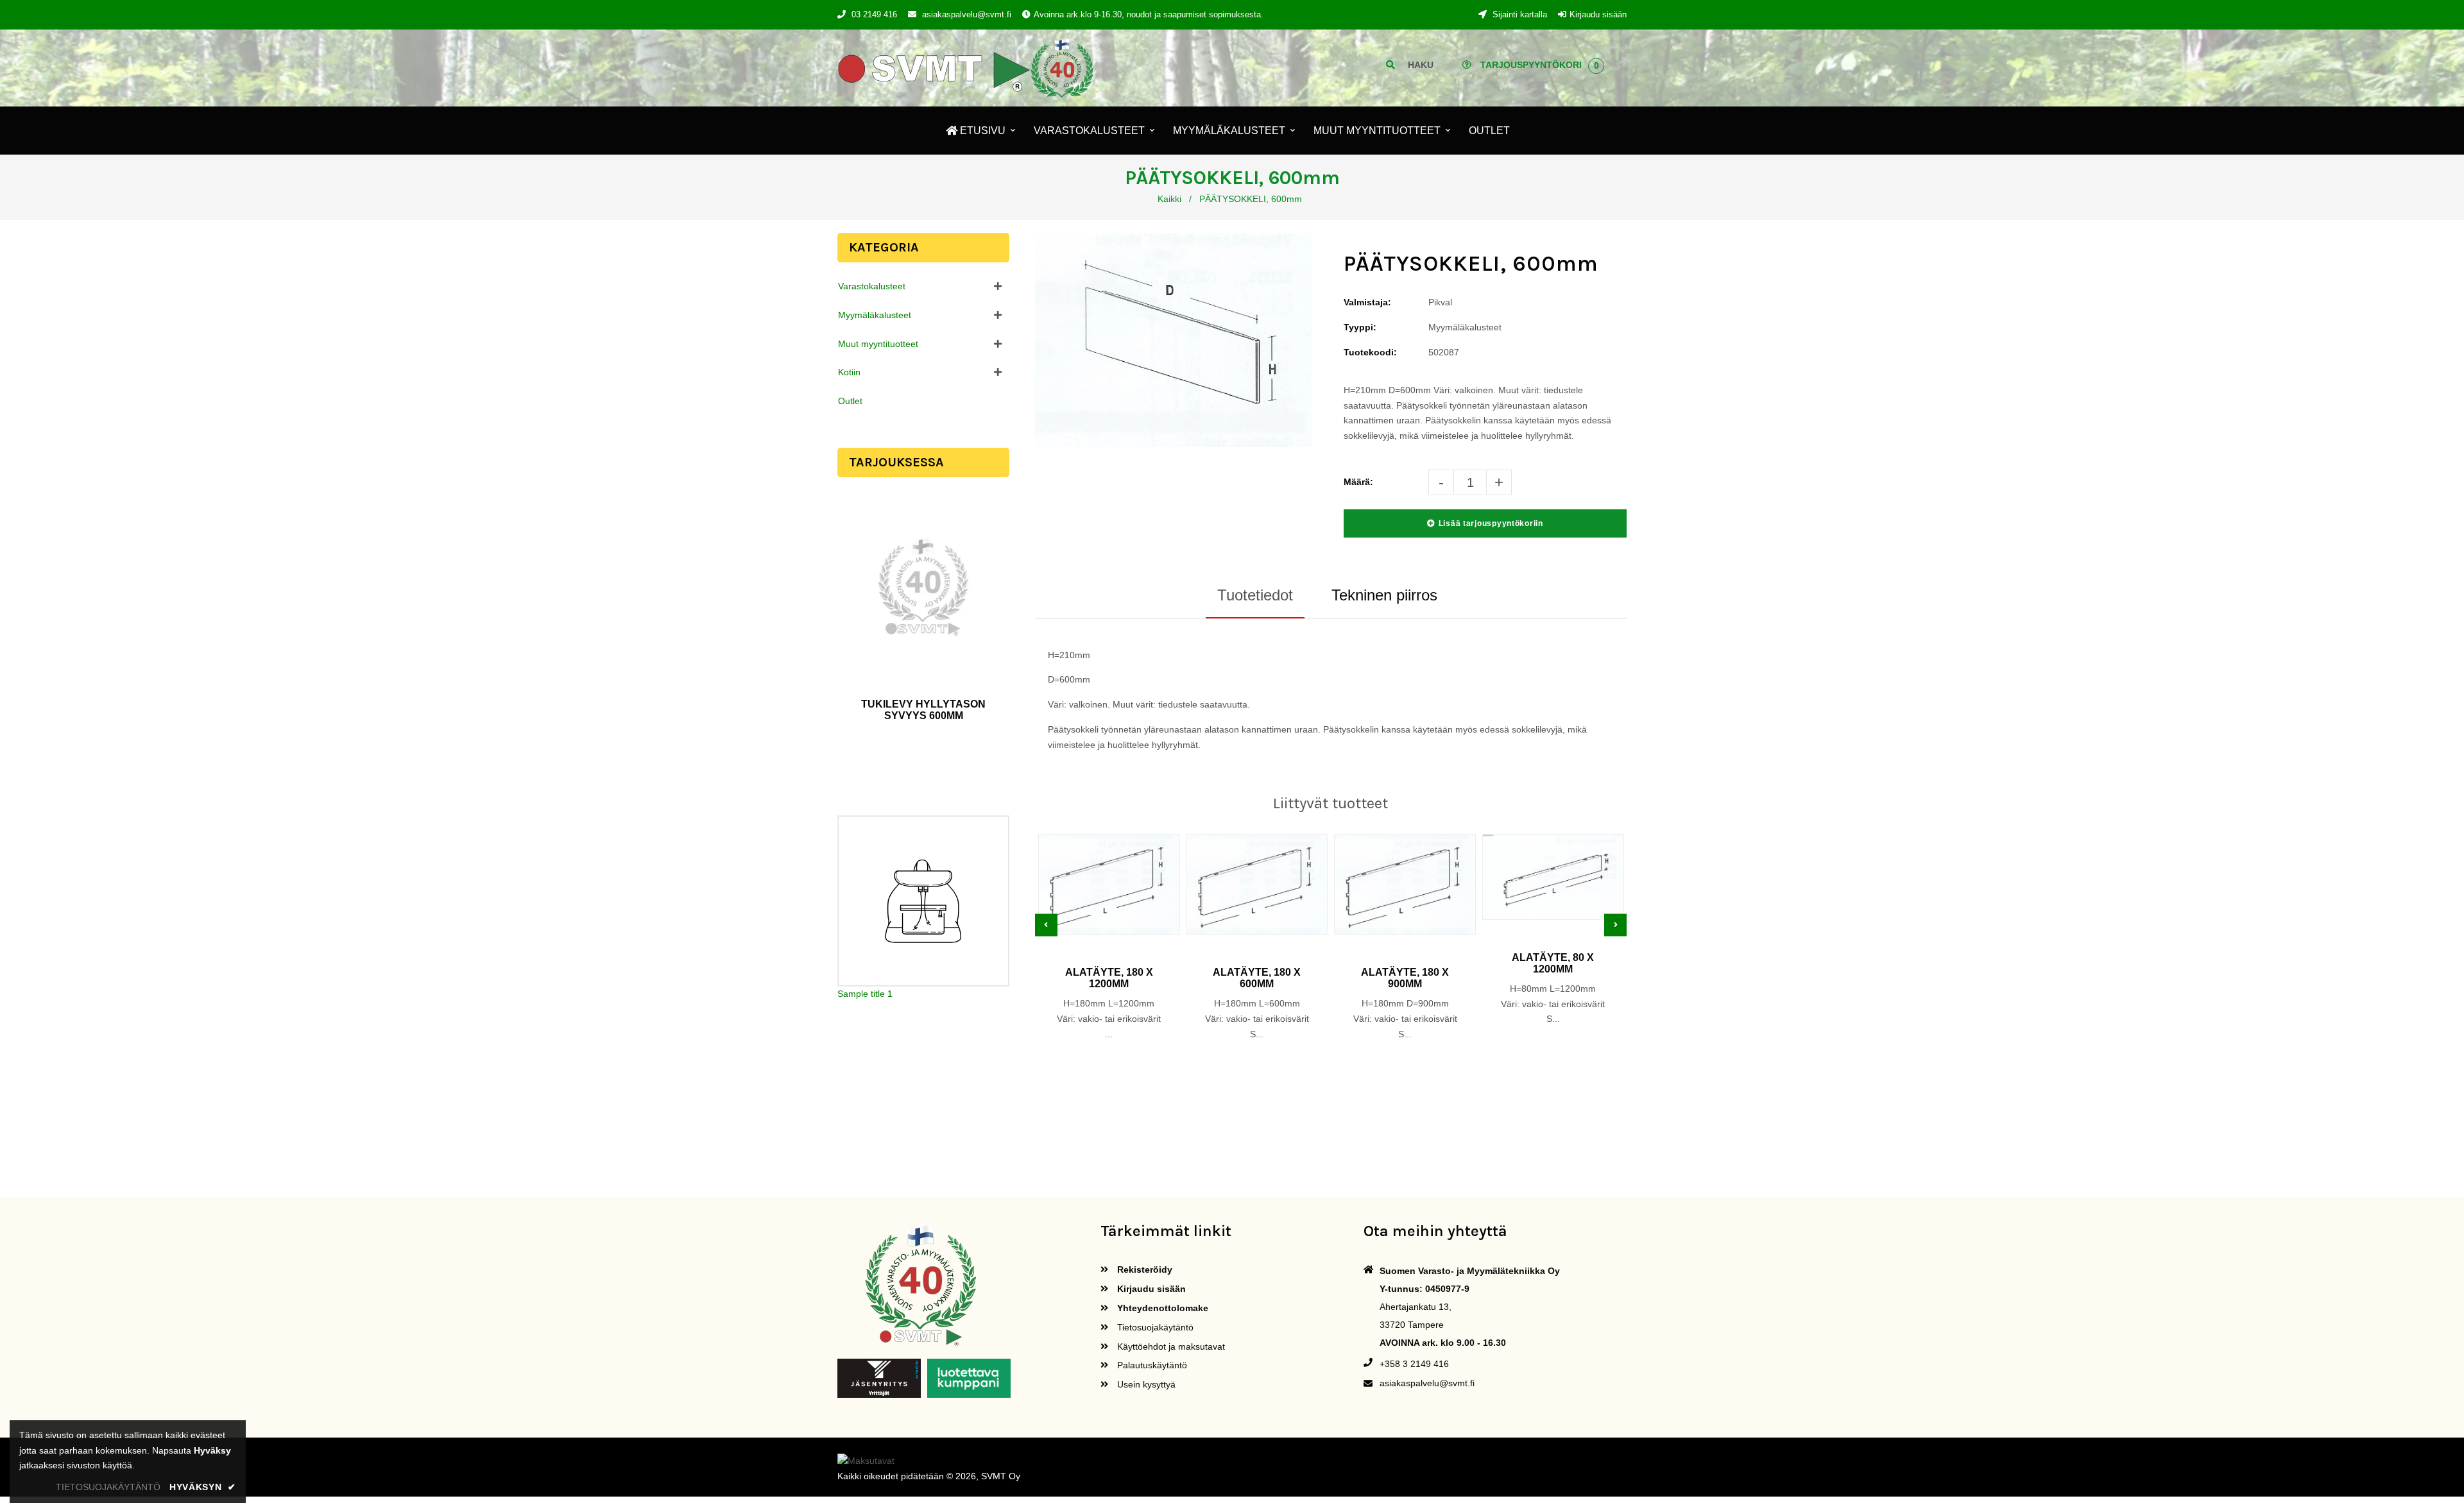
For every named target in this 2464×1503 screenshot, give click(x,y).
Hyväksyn (203, 1487)
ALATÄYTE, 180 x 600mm (1257, 978)
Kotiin (849, 372)
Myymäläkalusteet (875, 315)
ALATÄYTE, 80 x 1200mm (1553, 963)
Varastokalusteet (872, 286)
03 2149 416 (874, 14)
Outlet (850, 401)
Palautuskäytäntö (1151, 1365)
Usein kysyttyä (1145, 1384)
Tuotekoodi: (1370, 352)
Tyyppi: (1360, 327)
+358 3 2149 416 (1414, 1364)
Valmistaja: (1367, 302)
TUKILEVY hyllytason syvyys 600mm (923, 710)
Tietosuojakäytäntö (1154, 1327)
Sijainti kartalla (1519, 14)
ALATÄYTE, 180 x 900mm (1405, 978)
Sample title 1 (865, 994)
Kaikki (1169, 199)
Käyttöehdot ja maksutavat (1170, 1346)
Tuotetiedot (1255, 595)
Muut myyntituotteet (878, 344)
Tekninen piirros (1384, 595)
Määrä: (1358, 482)
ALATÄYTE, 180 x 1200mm (1109, 978)
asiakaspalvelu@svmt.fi (967, 14)
